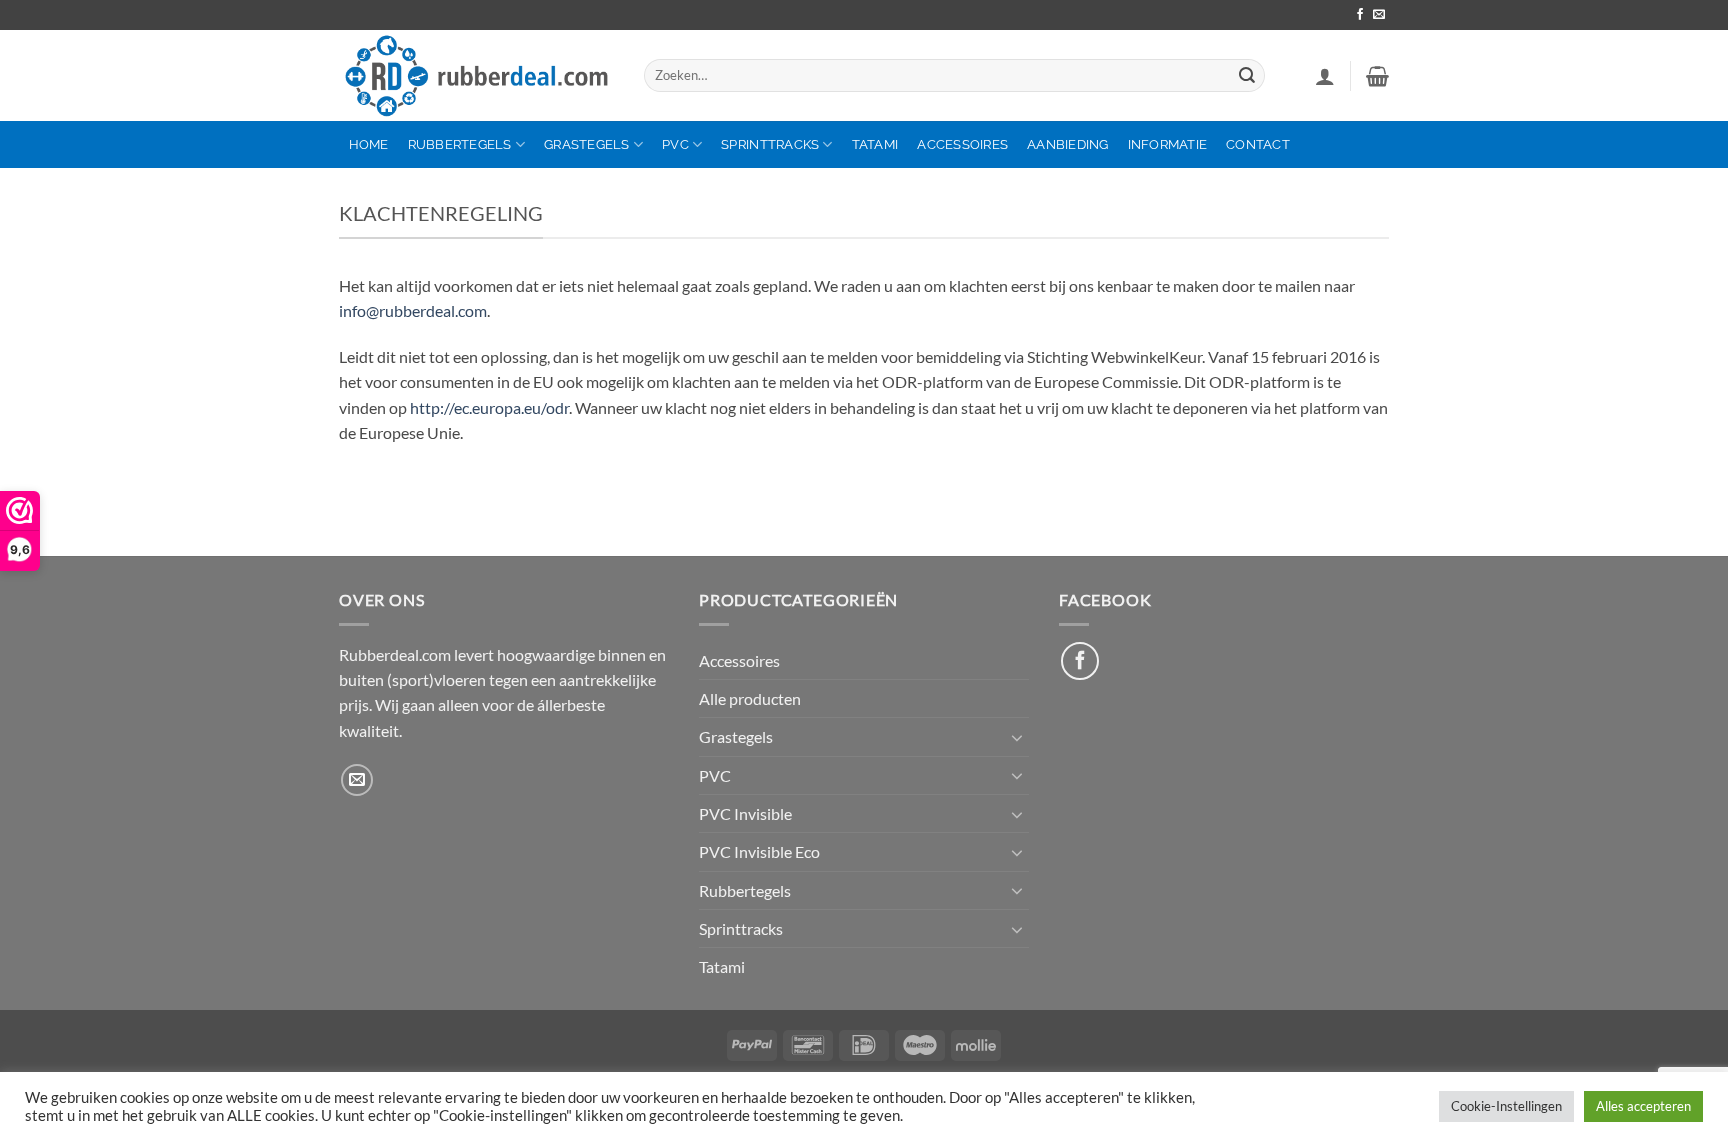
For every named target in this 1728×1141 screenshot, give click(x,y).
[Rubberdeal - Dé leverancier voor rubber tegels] (476, 76)
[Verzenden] (1247, 75)
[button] (1325, 76)
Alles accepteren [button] (1643, 1106)
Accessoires (962, 144)
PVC (675, 144)
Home (369, 144)
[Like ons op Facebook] (1080, 661)
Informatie (1168, 144)
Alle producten (750, 698)
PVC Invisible (745, 813)
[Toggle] (1017, 737)
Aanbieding (1068, 144)
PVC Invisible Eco (759, 851)
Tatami (875, 144)
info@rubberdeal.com (413, 310)
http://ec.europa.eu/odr (489, 407)
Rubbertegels (460, 144)
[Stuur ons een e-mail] (1379, 15)
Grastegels (587, 144)
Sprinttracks (770, 144)
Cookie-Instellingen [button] (1506, 1106)
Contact (1258, 144)
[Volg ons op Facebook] (1360, 15)
